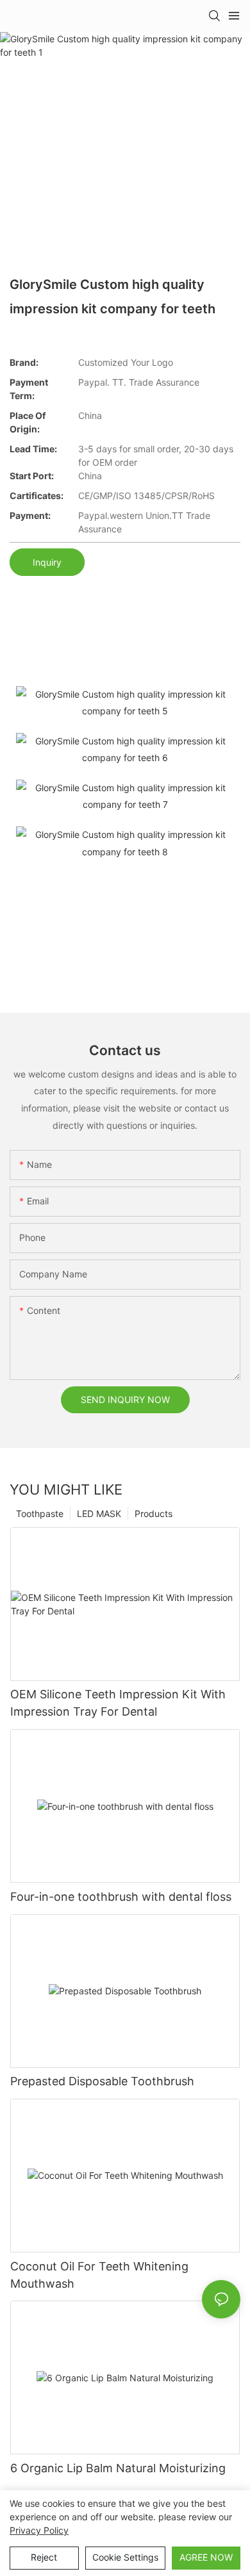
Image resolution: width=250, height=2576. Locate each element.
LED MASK (99, 1514)
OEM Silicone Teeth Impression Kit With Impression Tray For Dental (118, 1703)
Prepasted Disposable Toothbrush (102, 2081)
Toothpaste (40, 1514)
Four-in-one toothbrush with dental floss (121, 1897)
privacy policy (39, 2530)
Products (154, 1514)
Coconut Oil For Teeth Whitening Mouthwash (99, 2275)
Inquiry (47, 562)
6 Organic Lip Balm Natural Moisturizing (118, 2468)
